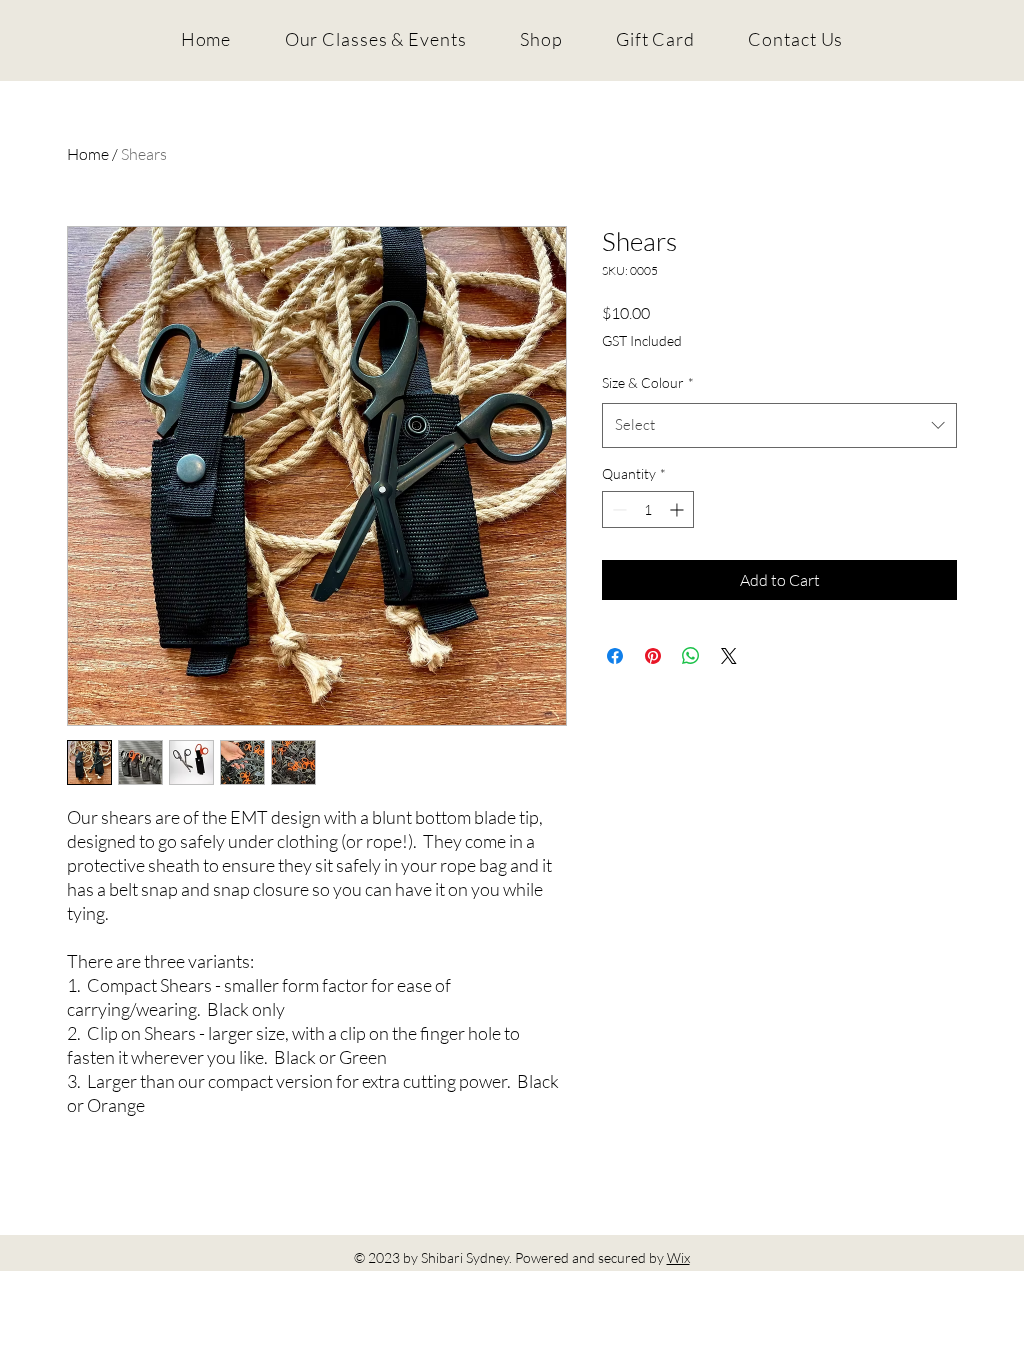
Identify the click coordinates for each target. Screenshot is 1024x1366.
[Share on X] (729, 656)
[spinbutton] (648, 509)
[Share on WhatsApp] (691, 656)
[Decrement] (617, 509)
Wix (678, 1257)
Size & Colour (648, 382)
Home (88, 154)
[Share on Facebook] (615, 656)
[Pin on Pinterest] (653, 656)
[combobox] (779, 425)
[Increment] (678, 509)
